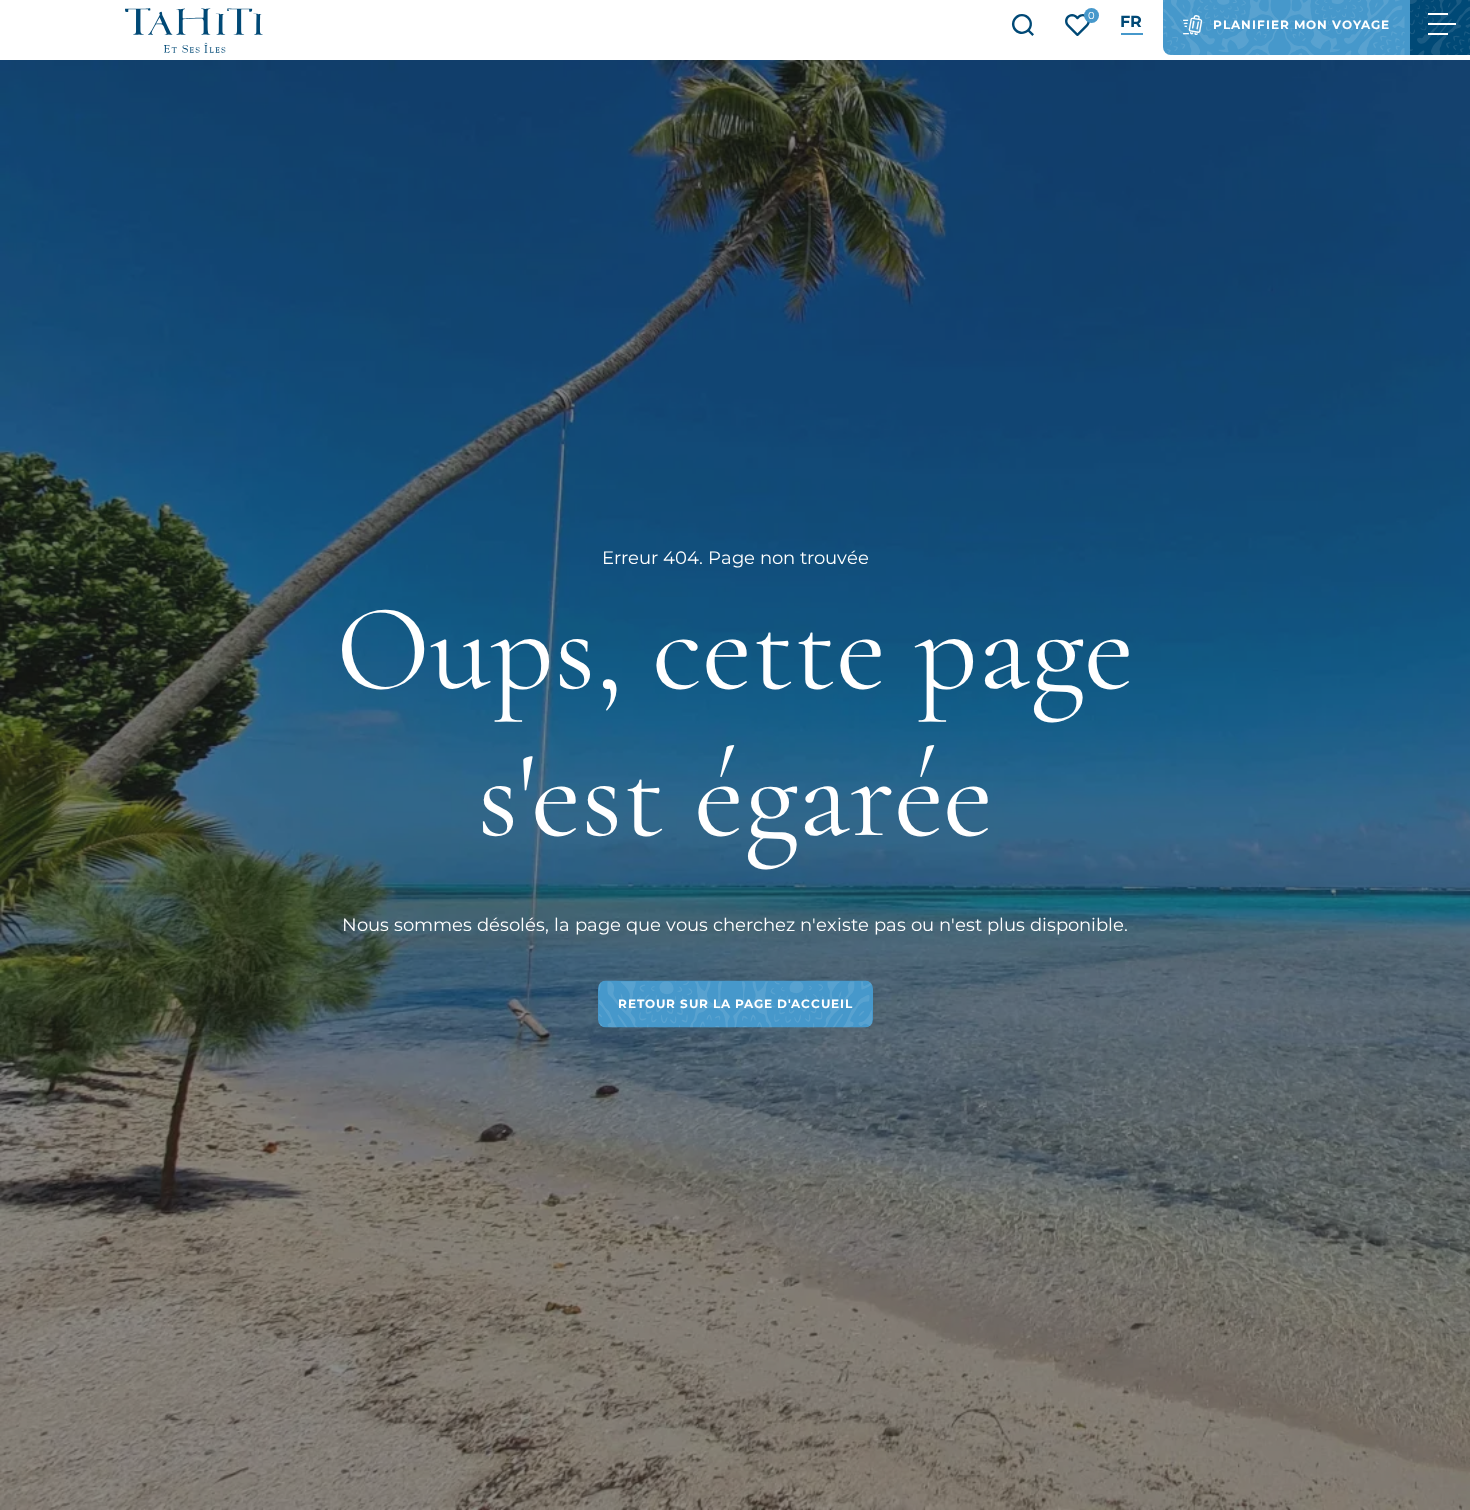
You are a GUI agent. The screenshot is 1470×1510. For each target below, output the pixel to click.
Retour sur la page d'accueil (735, 1003)
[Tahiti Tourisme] (194, 30)
